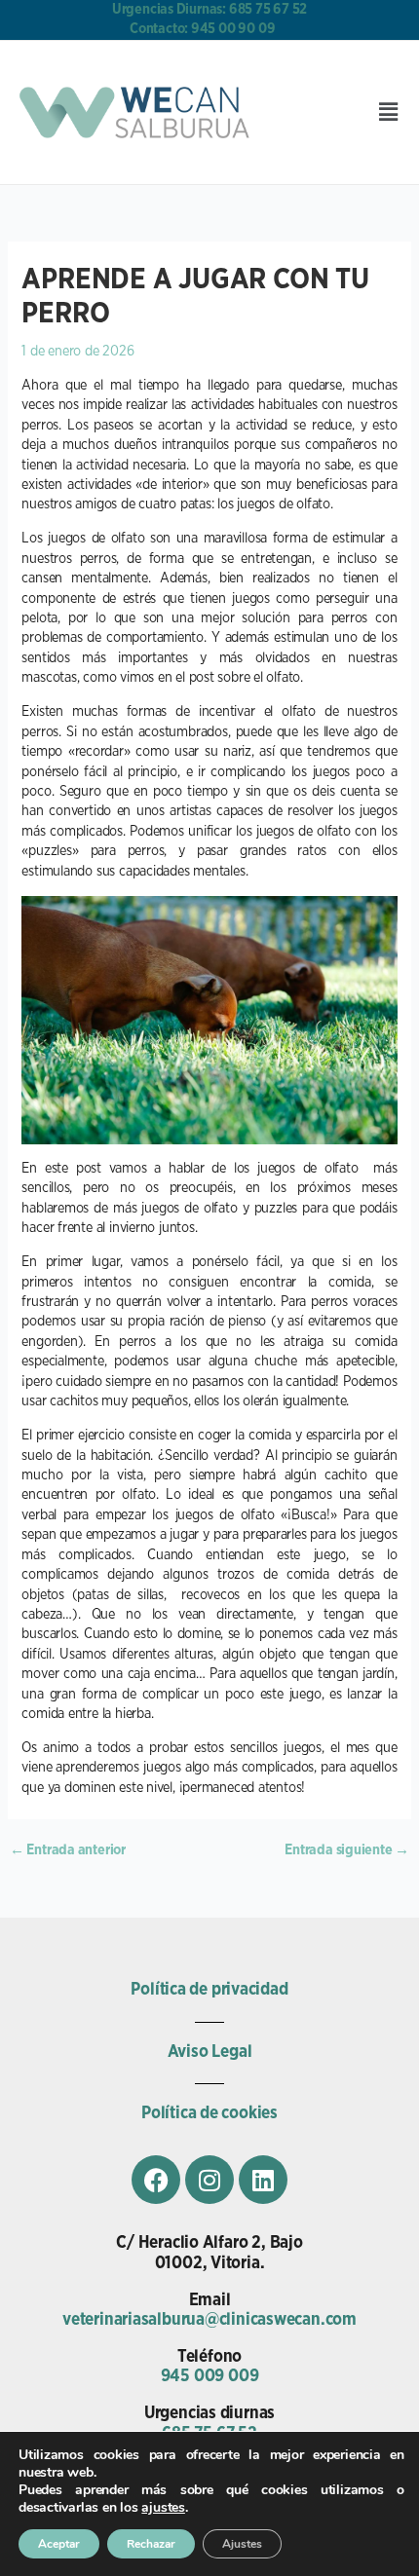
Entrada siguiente (347, 1850)
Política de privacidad (209, 1990)
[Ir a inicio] (138, 112)
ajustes (163, 2508)
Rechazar (151, 2544)
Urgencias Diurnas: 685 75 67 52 (209, 9)
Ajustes (242, 2544)
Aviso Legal (210, 2052)
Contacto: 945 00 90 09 (202, 29)
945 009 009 (210, 2376)
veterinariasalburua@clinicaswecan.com (209, 2320)
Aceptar (59, 2544)
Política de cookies (209, 2113)
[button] (388, 112)
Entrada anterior (68, 1850)
